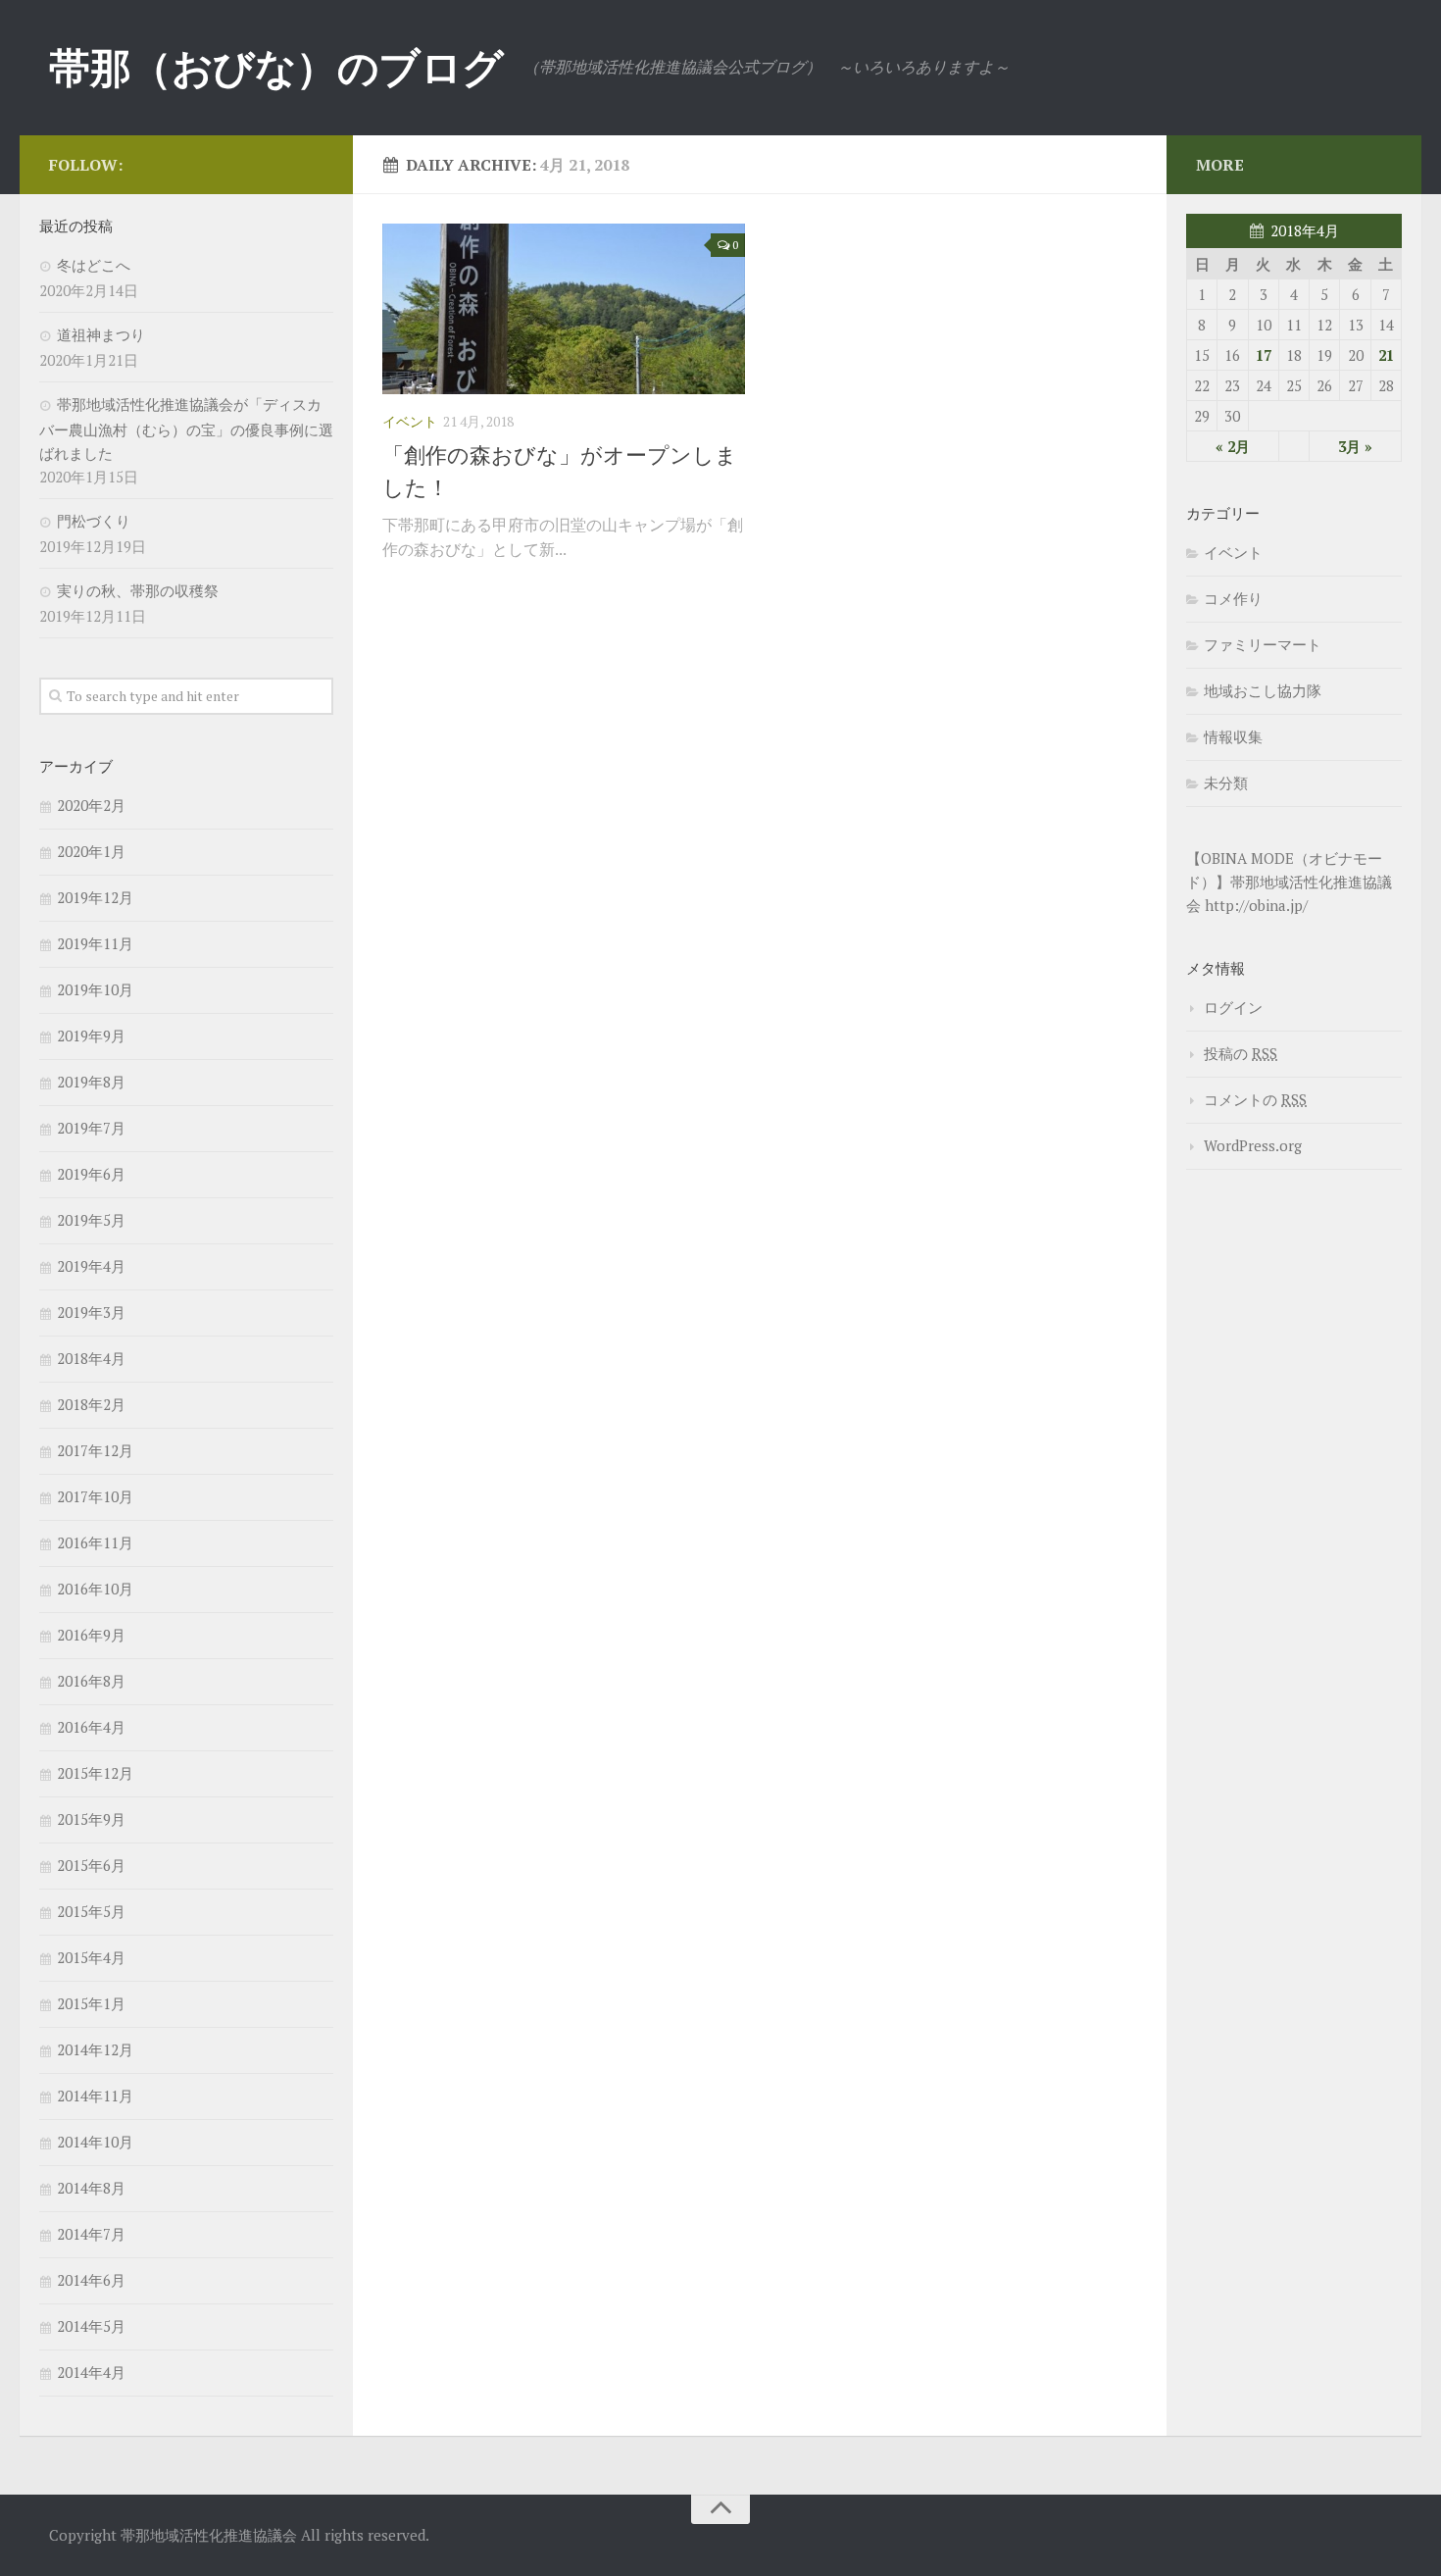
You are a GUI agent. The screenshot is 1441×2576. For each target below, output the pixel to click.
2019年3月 (91, 1312)
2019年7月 (91, 1128)
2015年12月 (95, 1773)
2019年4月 (91, 1266)
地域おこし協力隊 (1263, 690)
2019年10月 (95, 989)
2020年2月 (91, 805)
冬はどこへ (94, 265)
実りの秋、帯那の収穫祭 (138, 590)
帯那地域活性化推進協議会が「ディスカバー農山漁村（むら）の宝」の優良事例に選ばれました (186, 429)
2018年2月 (91, 1404)
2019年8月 (91, 1082)
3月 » (1355, 446)
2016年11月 (95, 1542)
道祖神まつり (101, 334)
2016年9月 (91, 1635)
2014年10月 (95, 2142)
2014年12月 (95, 2049)
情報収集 (1233, 736)
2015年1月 (91, 2003)
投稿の (1241, 1053)
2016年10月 (95, 1589)
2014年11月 (95, 2096)
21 (1386, 355)
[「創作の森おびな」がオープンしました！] (564, 309)
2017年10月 (95, 1496)
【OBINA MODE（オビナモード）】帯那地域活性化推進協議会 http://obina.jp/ (1289, 882)
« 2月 (1233, 446)
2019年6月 (91, 1174)
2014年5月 (91, 2326)
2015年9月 (91, 1819)
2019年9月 (91, 1035)
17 (1264, 355)
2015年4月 (91, 1957)
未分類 (1226, 783)
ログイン (1233, 1007)
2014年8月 (91, 2188)
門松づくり (94, 521)
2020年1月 (91, 851)
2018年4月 (91, 1358)
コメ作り (1233, 598)
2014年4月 (91, 2372)
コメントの (1255, 1099)
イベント (410, 421)
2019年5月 (91, 1220)
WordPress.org (1253, 1145)
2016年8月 (91, 1681)
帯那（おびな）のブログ (276, 67)
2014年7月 (91, 2234)
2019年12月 (95, 897)
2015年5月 (91, 1911)
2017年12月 (95, 1450)
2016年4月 (91, 1727)
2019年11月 (95, 943)
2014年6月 (91, 2280)
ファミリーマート (1263, 644)
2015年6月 (91, 1865)
